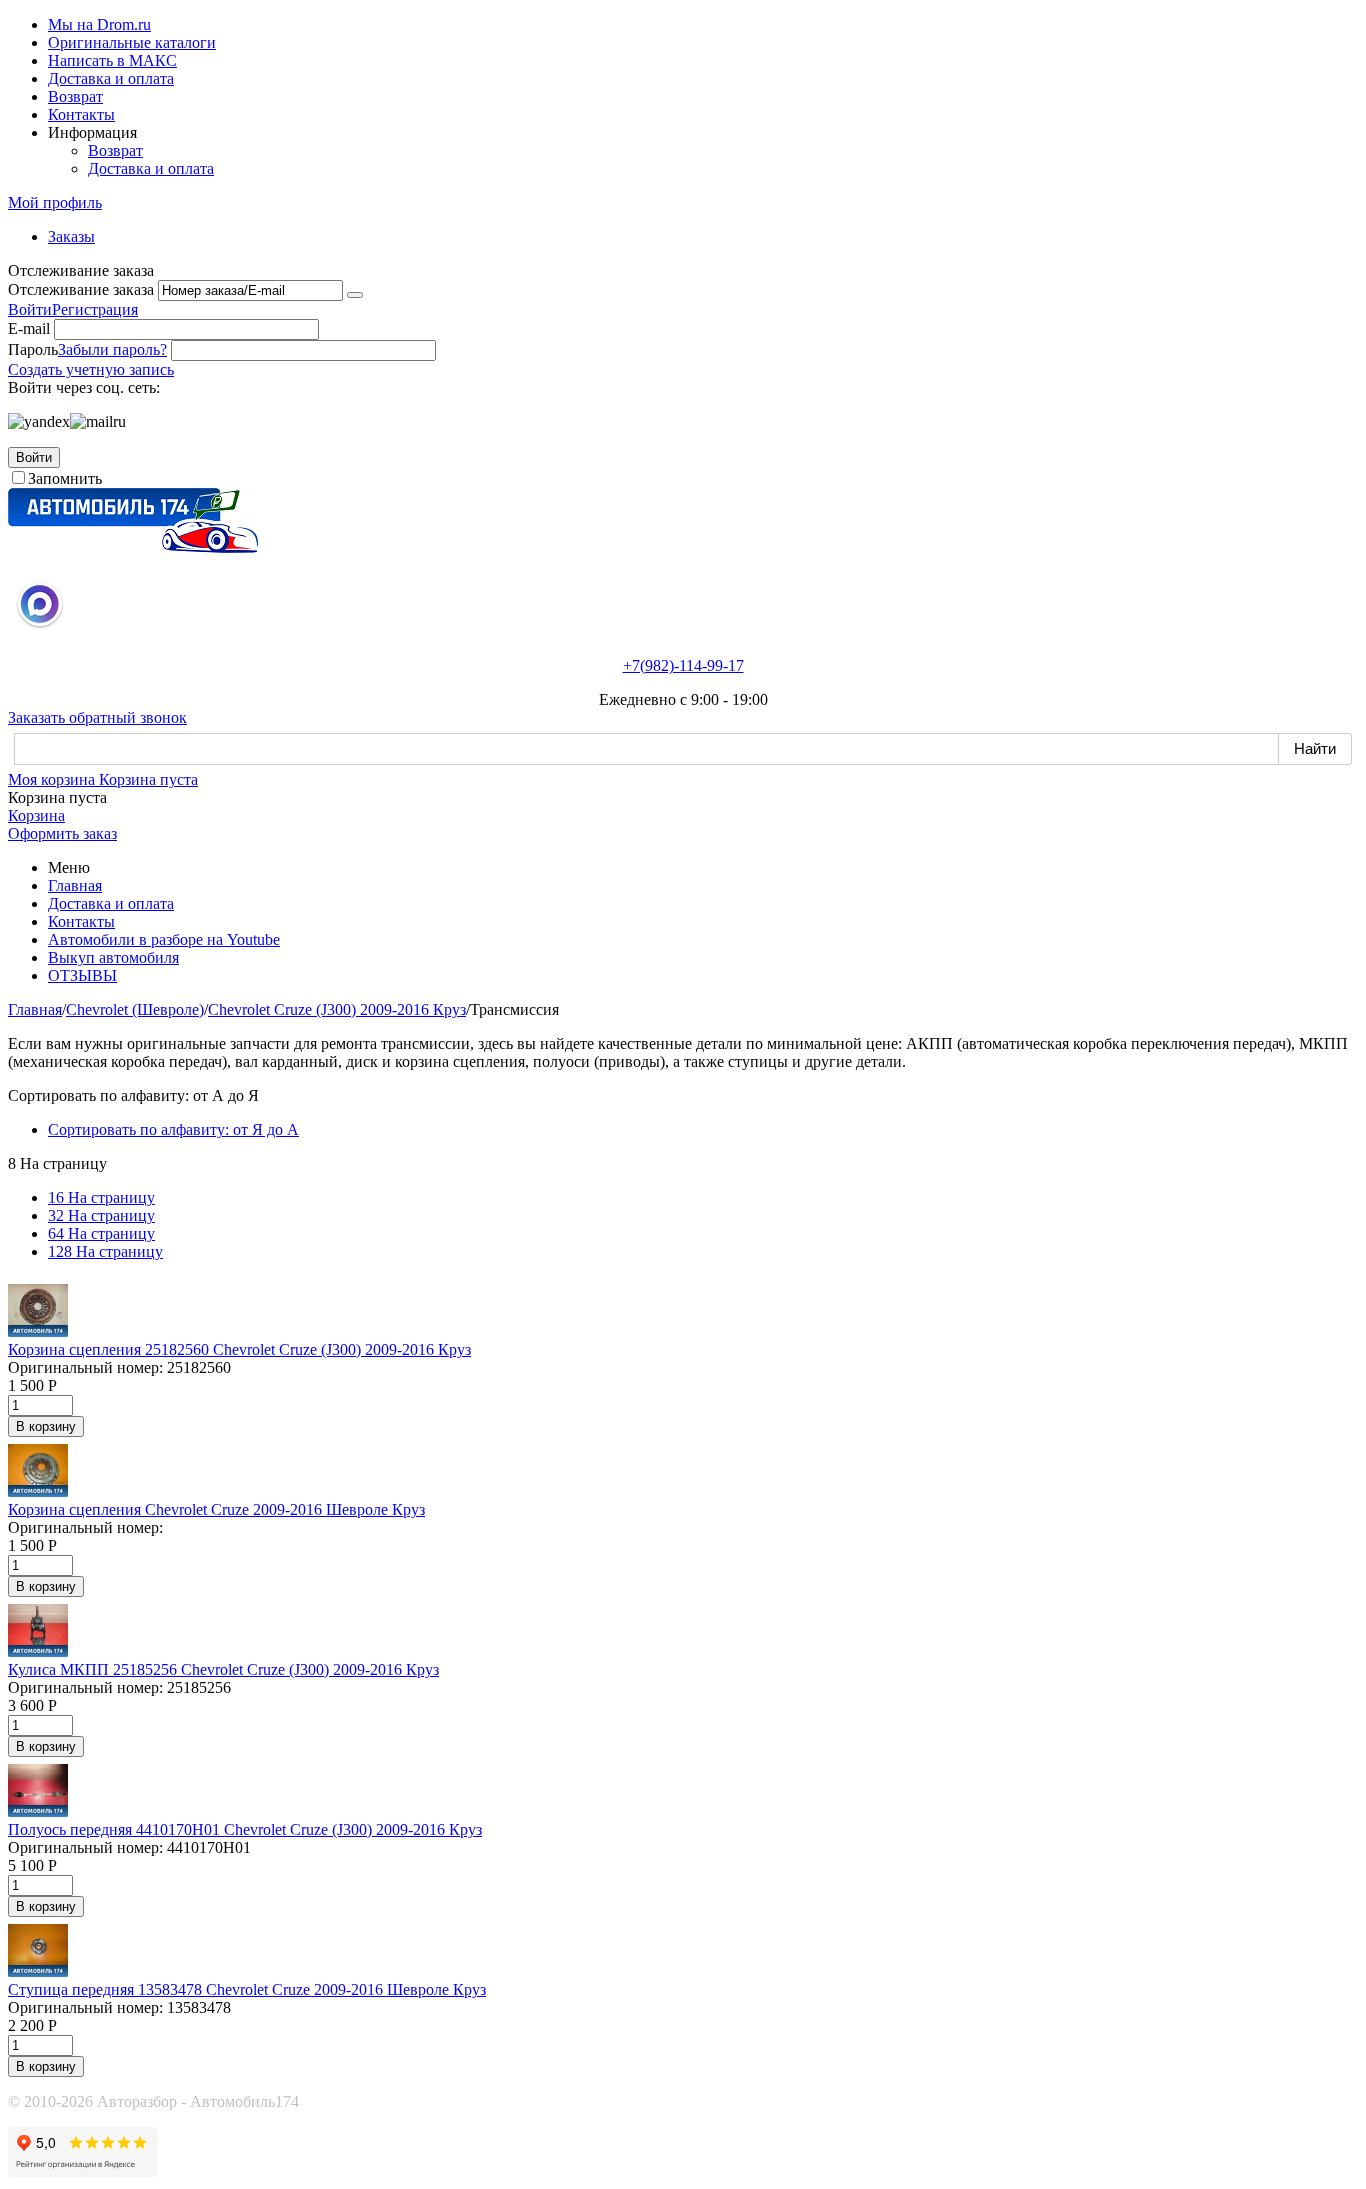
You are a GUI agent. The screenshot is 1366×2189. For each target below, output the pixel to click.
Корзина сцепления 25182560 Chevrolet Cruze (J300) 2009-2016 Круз (239, 1349)
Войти (30, 309)
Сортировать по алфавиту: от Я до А (173, 1129)
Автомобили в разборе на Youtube (164, 939)
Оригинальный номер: (85, 1367)
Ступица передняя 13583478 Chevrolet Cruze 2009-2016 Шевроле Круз (247, 1989)
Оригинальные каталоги (132, 42)
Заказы (71, 236)
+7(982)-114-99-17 (683, 665)
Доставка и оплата (111, 78)
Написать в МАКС (112, 60)
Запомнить (65, 478)
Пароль (33, 349)
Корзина (36, 815)
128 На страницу (105, 1251)
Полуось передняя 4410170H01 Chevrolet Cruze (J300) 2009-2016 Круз (245, 1829)
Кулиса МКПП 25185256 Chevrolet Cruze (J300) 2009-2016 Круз (223, 1669)
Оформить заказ (62, 833)
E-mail (29, 328)
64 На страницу (101, 1233)
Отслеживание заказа (81, 289)
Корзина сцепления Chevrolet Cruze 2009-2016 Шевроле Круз (216, 1509)
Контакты (81, 114)
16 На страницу (101, 1197)
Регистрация (95, 309)
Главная (75, 885)
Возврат (75, 96)
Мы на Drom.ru (99, 24)
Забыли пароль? (112, 349)
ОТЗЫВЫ (82, 975)
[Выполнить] (355, 295)
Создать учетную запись (91, 369)
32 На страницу (101, 1215)
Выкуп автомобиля (113, 957)
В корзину (46, 1426)
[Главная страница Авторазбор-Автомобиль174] (133, 547)
